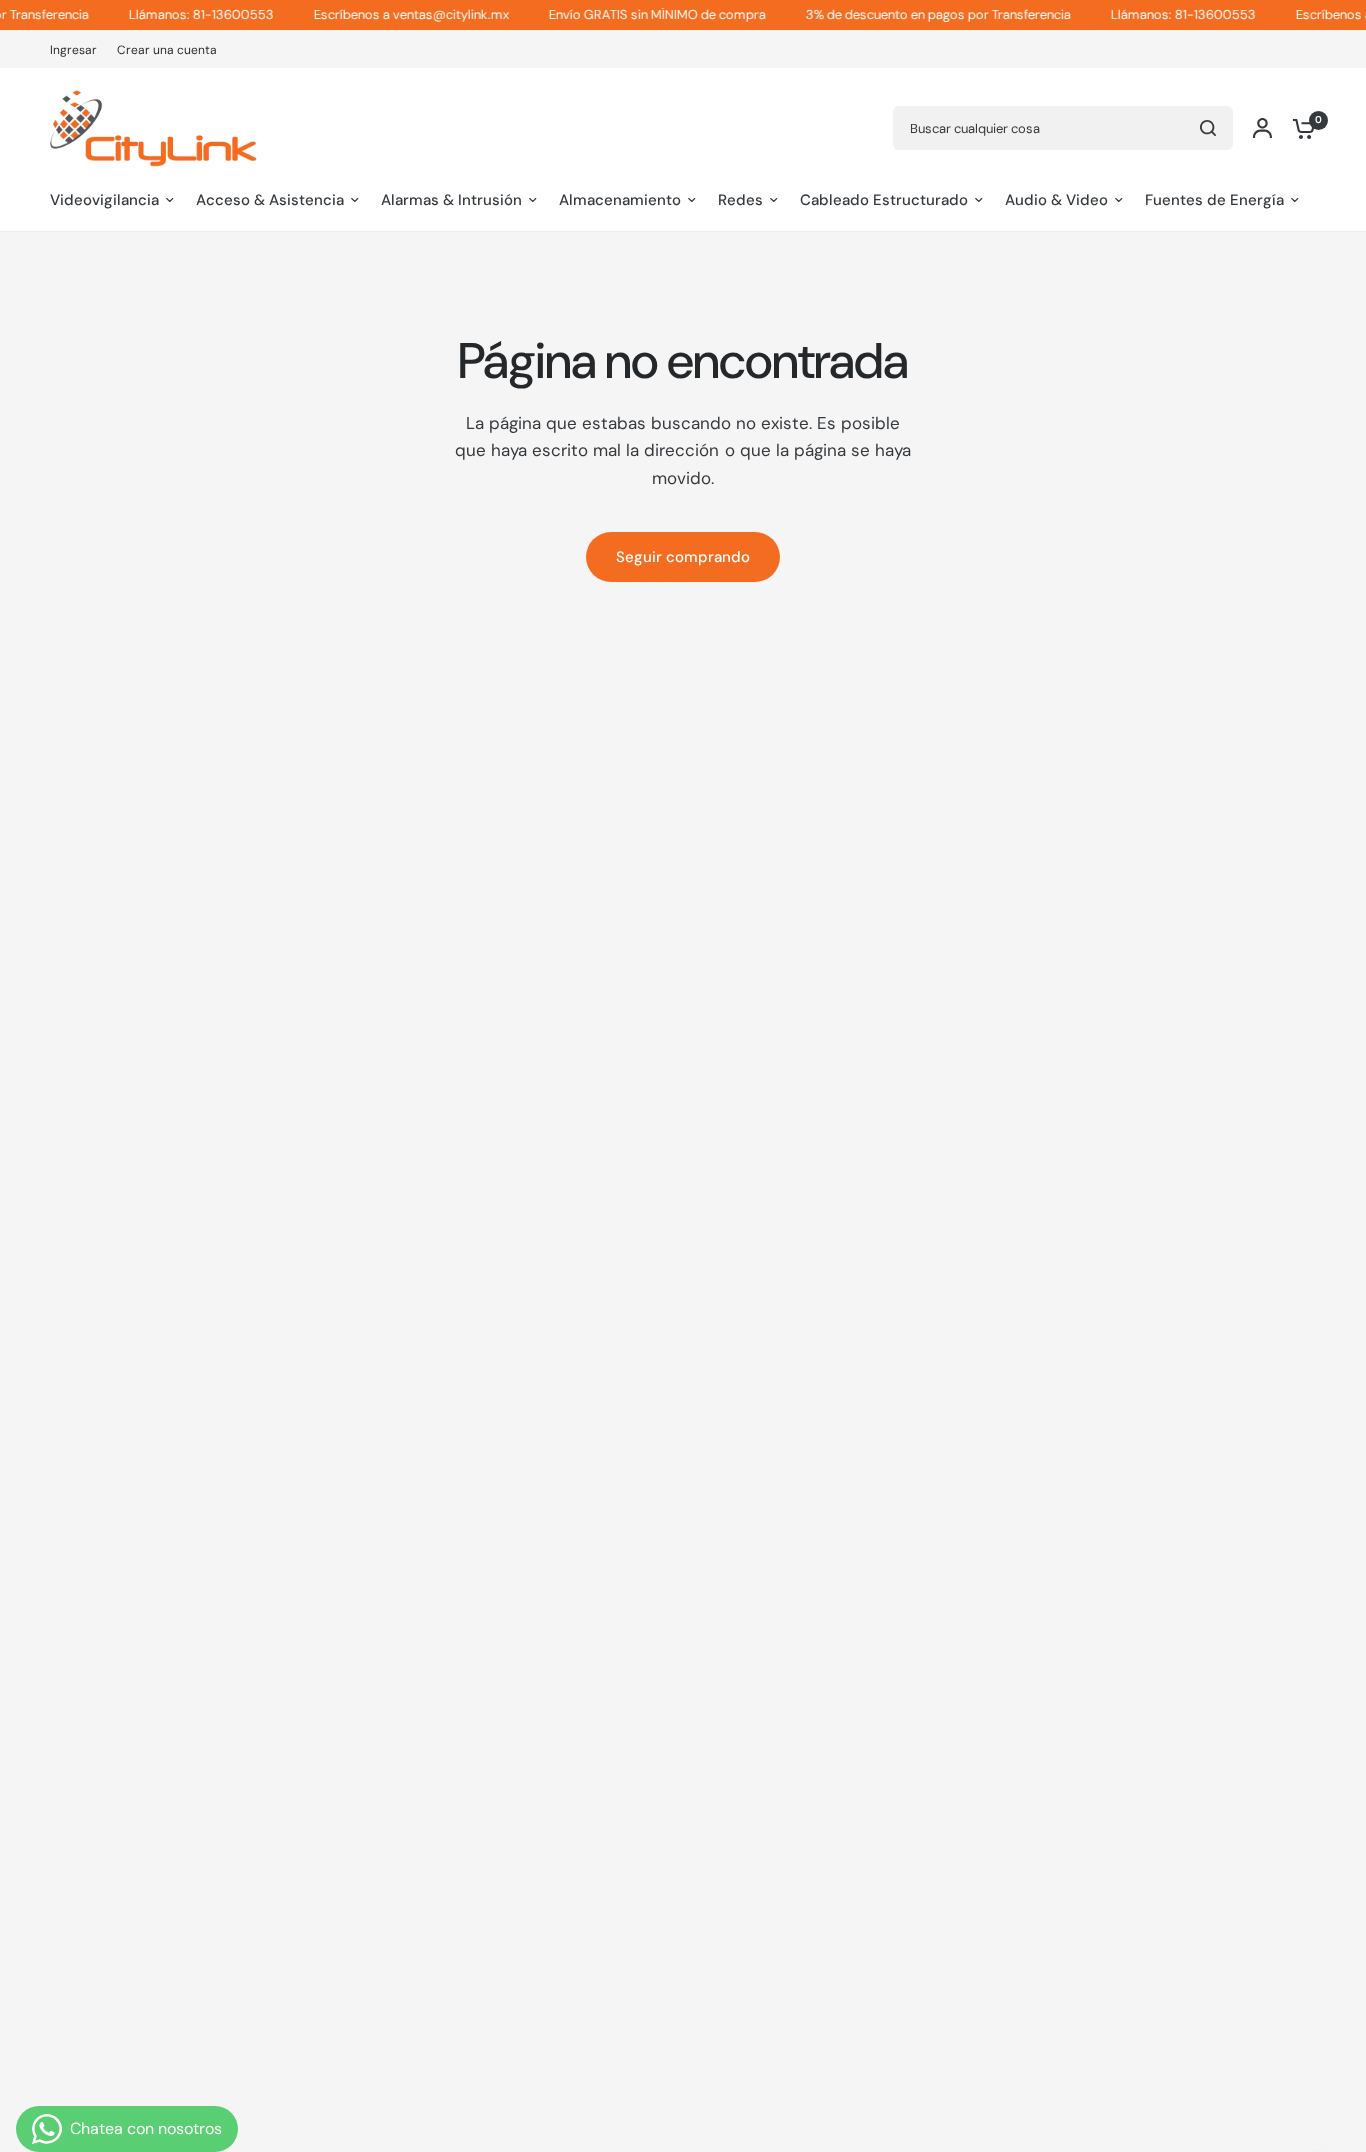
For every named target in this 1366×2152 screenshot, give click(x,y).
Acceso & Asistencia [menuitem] (270, 200)
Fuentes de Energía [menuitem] (1214, 200)
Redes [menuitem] (740, 200)
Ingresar (73, 50)
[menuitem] (78, 50)
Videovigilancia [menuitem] (104, 200)
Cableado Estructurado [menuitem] (884, 200)
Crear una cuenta (167, 50)
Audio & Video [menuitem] (1056, 200)
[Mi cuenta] (1262, 128)
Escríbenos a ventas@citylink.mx (385, 15)
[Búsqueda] (1208, 128)
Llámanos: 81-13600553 (175, 15)
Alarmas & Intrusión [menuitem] (451, 200)
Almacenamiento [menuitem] (620, 200)
